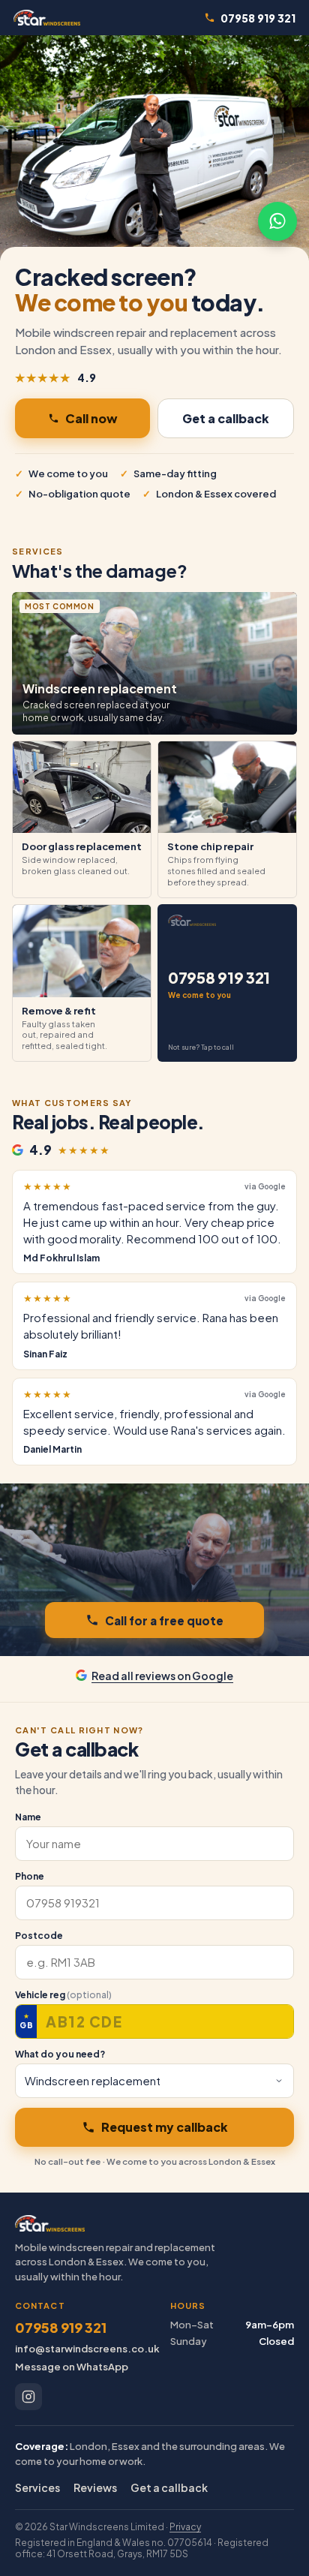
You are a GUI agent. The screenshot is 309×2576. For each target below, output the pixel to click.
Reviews (95, 2487)
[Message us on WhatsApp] (277, 221)
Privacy (185, 2527)
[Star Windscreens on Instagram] (28, 2397)
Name (28, 1817)
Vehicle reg (63, 1995)
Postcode (39, 1936)
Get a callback (226, 418)
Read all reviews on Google (162, 1676)
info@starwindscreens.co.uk (87, 2349)
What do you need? (60, 2054)
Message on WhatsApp (72, 2367)
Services (37, 2487)
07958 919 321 (258, 18)
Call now (91, 418)
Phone (30, 1876)
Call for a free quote (164, 1620)
